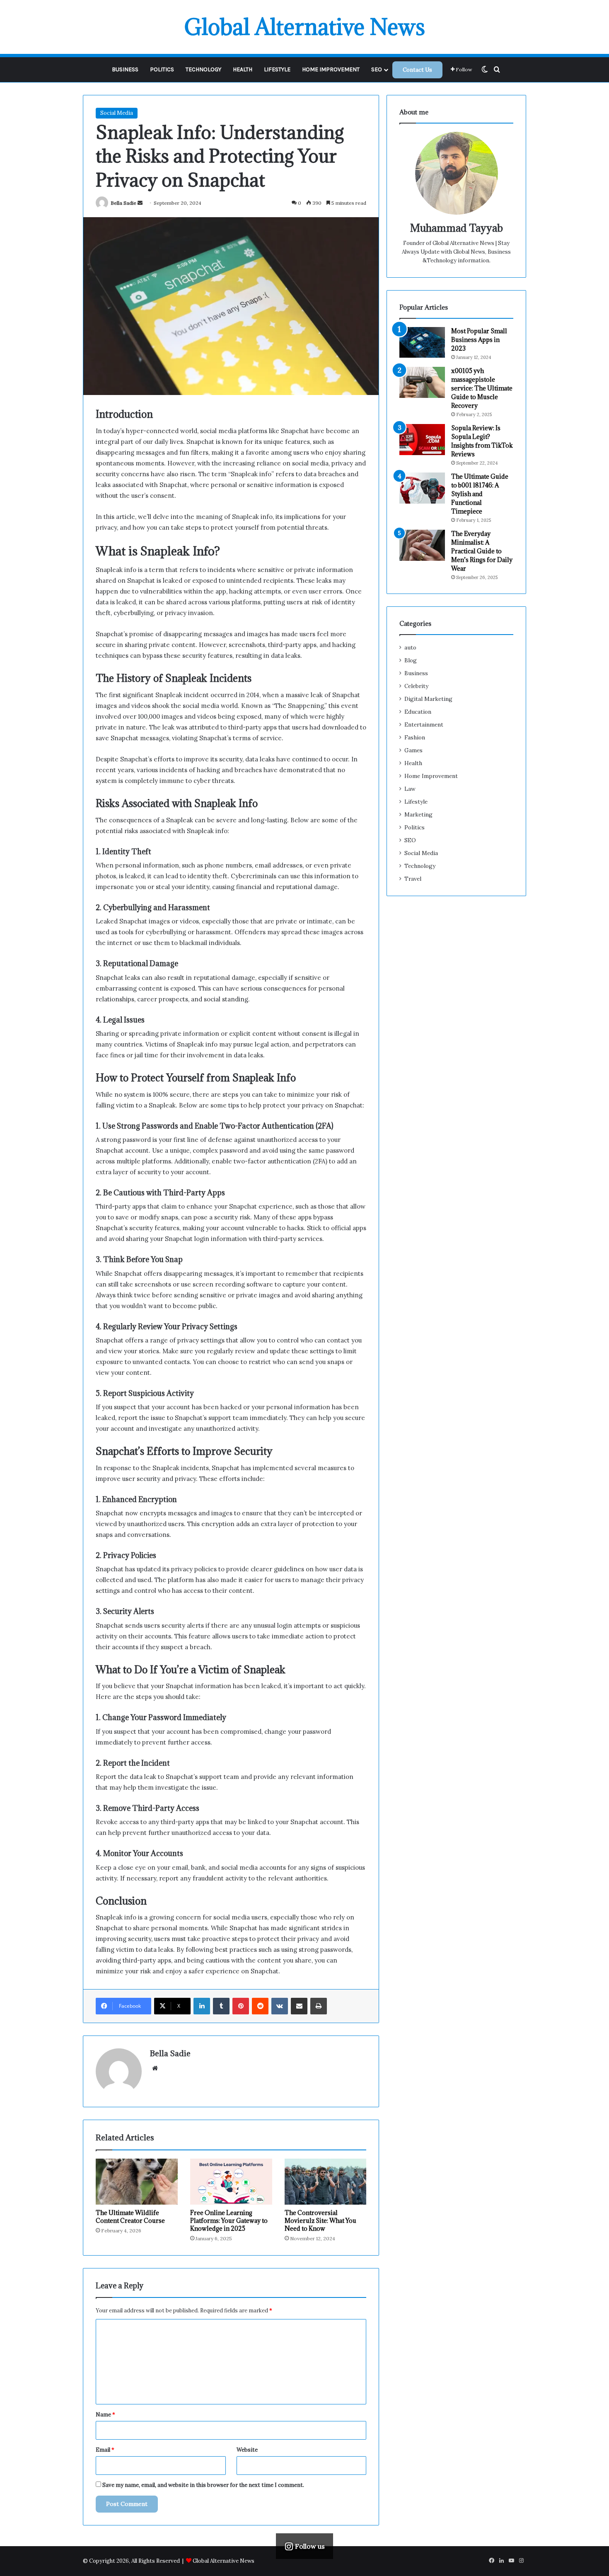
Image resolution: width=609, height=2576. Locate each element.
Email (105, 2450)
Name (105, 2415)
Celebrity (416, 686)
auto (410, 647)
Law (410, 789)
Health (243, 69)
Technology (203, 69)
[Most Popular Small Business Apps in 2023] (422, 342)
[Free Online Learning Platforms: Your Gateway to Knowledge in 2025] (231, 2182)
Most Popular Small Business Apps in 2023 (479, 340)
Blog (411, 660)
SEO (377, 69)
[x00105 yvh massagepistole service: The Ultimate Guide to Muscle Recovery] (422, 382)
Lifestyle (277, 69)
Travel (413, 879)
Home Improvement (331, 69)
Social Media (117, 113)
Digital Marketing (428, 699)
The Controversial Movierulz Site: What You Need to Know (320, 2221)
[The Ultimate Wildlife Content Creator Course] (137, 2182)
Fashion (415, 737)
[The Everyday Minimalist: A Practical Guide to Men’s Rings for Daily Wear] (422, 545)
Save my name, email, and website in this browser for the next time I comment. (203, 2485)
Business (125, 69)
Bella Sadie (123, 203)
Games (413, 750)
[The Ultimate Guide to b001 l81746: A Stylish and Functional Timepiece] (422, 488)
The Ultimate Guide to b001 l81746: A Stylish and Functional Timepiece (480, 494)
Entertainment (424, 725)
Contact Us (417, 70)
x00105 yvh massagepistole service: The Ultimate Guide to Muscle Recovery (482, 388)
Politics (162, 69)
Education (418, 712)
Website (247, 2450)
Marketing (418, 814)
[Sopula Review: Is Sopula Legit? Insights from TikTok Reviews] (422, 440)
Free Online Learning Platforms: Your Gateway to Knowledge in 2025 (229, 2221)
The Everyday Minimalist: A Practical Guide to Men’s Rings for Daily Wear (482, 551)
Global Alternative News (224, 2561)
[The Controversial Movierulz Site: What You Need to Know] (326, 2182)
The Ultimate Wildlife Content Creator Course (130, 2217)
